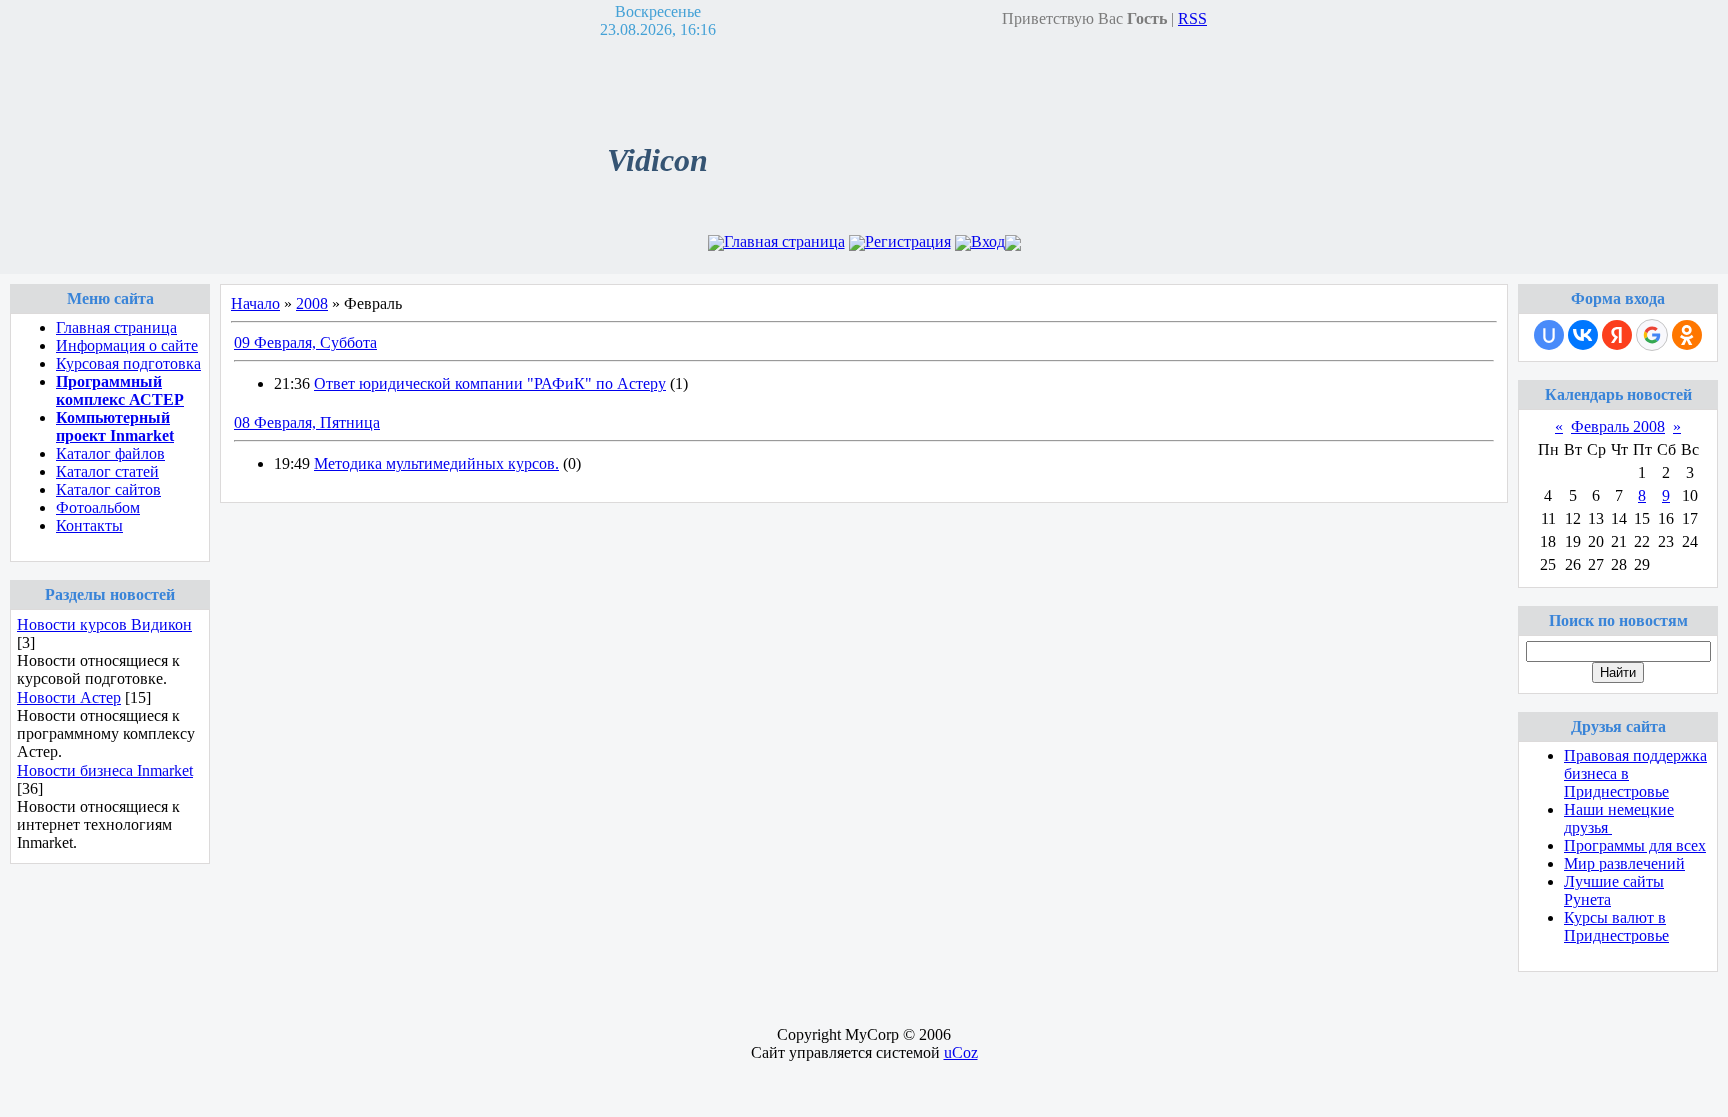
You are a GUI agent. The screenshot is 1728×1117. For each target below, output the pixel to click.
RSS (1192, 18)
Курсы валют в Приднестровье (1616, 926)
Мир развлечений (1624, 863)
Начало (255, 303)
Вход (988, 241)
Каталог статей (107, 471)
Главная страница (784, 241)
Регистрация (908, 241)
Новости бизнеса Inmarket (105, 770)
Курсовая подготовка (128, 363)
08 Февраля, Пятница (307, 422)
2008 (312, 303)
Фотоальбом (98, 507)
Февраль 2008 (1618, 426)
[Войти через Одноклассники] (1687, 335)
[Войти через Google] (1652, 335)
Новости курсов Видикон (104, 624)
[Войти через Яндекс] (1617, 335)
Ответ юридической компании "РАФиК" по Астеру (490, 383)
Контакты (89, 525)
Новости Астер (69, 697)
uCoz (961, 1052)
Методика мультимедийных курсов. (436, 463)
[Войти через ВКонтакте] (1583, 335)
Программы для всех (1635, 845)
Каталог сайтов (108, 489)
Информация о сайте (127, 345)
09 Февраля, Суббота (305, 342)
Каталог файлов (110, 453)
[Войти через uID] (1549, 335)
